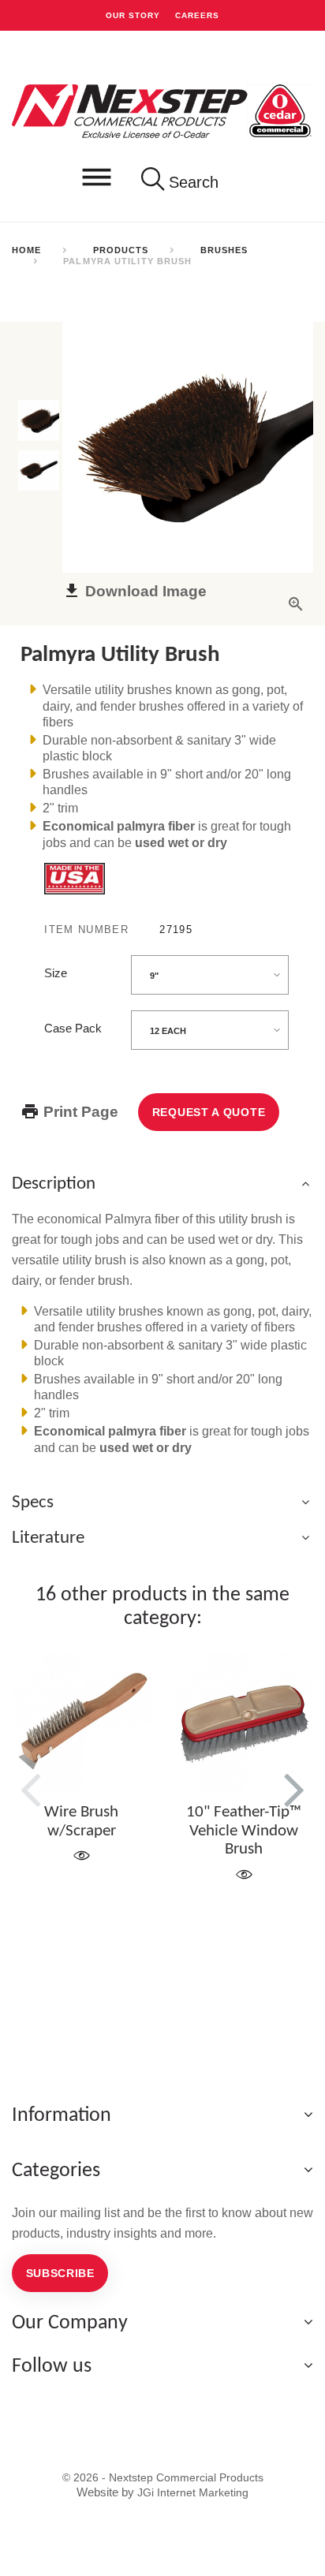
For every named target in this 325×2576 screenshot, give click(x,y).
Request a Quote (209, 1112)
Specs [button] (33, 1503)
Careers (197, 15)
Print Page (79, 1111)
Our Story (133, 15)
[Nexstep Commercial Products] (162, 110)
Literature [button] (48, 1538)
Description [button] (54, 1184)
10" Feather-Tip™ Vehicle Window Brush (244, 1831)
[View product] (82, 1856)
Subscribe (60, 2273)
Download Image (144, 591)
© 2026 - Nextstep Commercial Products (163, 2477)
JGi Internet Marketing (193, 2492)
